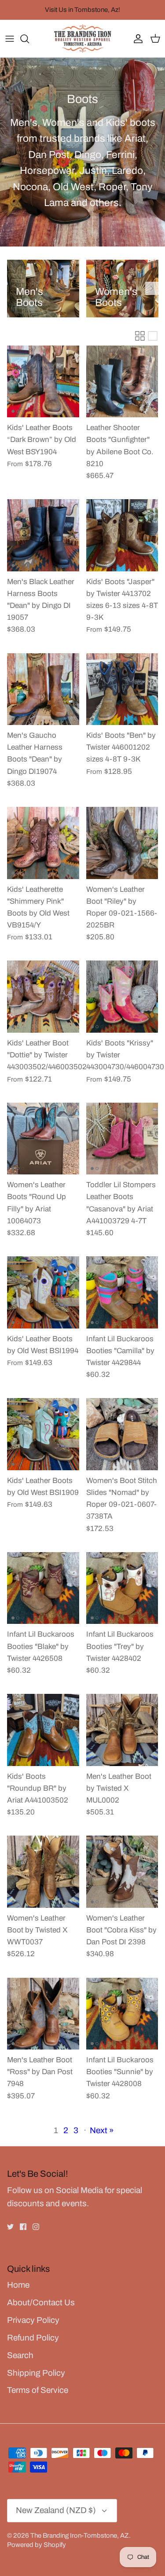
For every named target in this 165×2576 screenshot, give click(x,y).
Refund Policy (33, 2338)
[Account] (136, 39)
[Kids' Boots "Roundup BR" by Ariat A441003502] (43, 1730)
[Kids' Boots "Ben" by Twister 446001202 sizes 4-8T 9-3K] (122, 689)
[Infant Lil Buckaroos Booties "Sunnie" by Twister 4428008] (122, 2014)
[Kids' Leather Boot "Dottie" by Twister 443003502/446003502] (43, 997)
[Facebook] (23, 2227)
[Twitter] (10, 2227)
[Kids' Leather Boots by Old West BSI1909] (43, 1434)
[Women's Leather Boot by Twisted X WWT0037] (43, 1872)
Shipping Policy (36, 2373)
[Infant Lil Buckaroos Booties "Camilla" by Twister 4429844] (122, 1292)
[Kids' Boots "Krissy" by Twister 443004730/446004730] (122, 997)
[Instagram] (36, 2227)
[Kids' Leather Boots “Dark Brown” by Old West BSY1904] (43, 382)
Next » (102, 2130)
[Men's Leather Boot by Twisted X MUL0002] (122, 1730)
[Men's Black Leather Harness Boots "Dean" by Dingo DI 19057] (43, 535)
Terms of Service (38, 2390)
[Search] (29, 39)
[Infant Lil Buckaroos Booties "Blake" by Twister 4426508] (43, 1588)
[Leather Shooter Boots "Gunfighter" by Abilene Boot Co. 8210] (122, 382)
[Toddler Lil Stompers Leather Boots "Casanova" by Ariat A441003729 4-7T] (122, 1139)
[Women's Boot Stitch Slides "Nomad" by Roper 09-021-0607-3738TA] (122, 1434)
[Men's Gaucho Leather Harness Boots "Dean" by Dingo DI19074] (43, 689)
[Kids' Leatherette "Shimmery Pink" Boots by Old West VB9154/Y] (43, 843)
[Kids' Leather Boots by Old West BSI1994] (43, 1292)
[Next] (152, 288)
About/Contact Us (41, 2302)
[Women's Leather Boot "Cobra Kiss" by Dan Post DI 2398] (122, 1872)
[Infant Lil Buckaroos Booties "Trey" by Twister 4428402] (122, 1588)
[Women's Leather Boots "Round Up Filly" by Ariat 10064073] (43, 1139)
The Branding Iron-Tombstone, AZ (80, 2536)
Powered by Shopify (37, 2545)
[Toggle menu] (10, 39)
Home (18, 2285)
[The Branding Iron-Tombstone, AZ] (83, 39)
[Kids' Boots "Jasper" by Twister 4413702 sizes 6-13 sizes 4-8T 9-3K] (122, 535)
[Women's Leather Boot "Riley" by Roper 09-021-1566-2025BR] (122, 843)
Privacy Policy (33, 2320)
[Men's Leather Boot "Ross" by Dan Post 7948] (43, 2014)
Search (20, 2355)
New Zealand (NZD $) (56, 2510)
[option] (43, 289)
